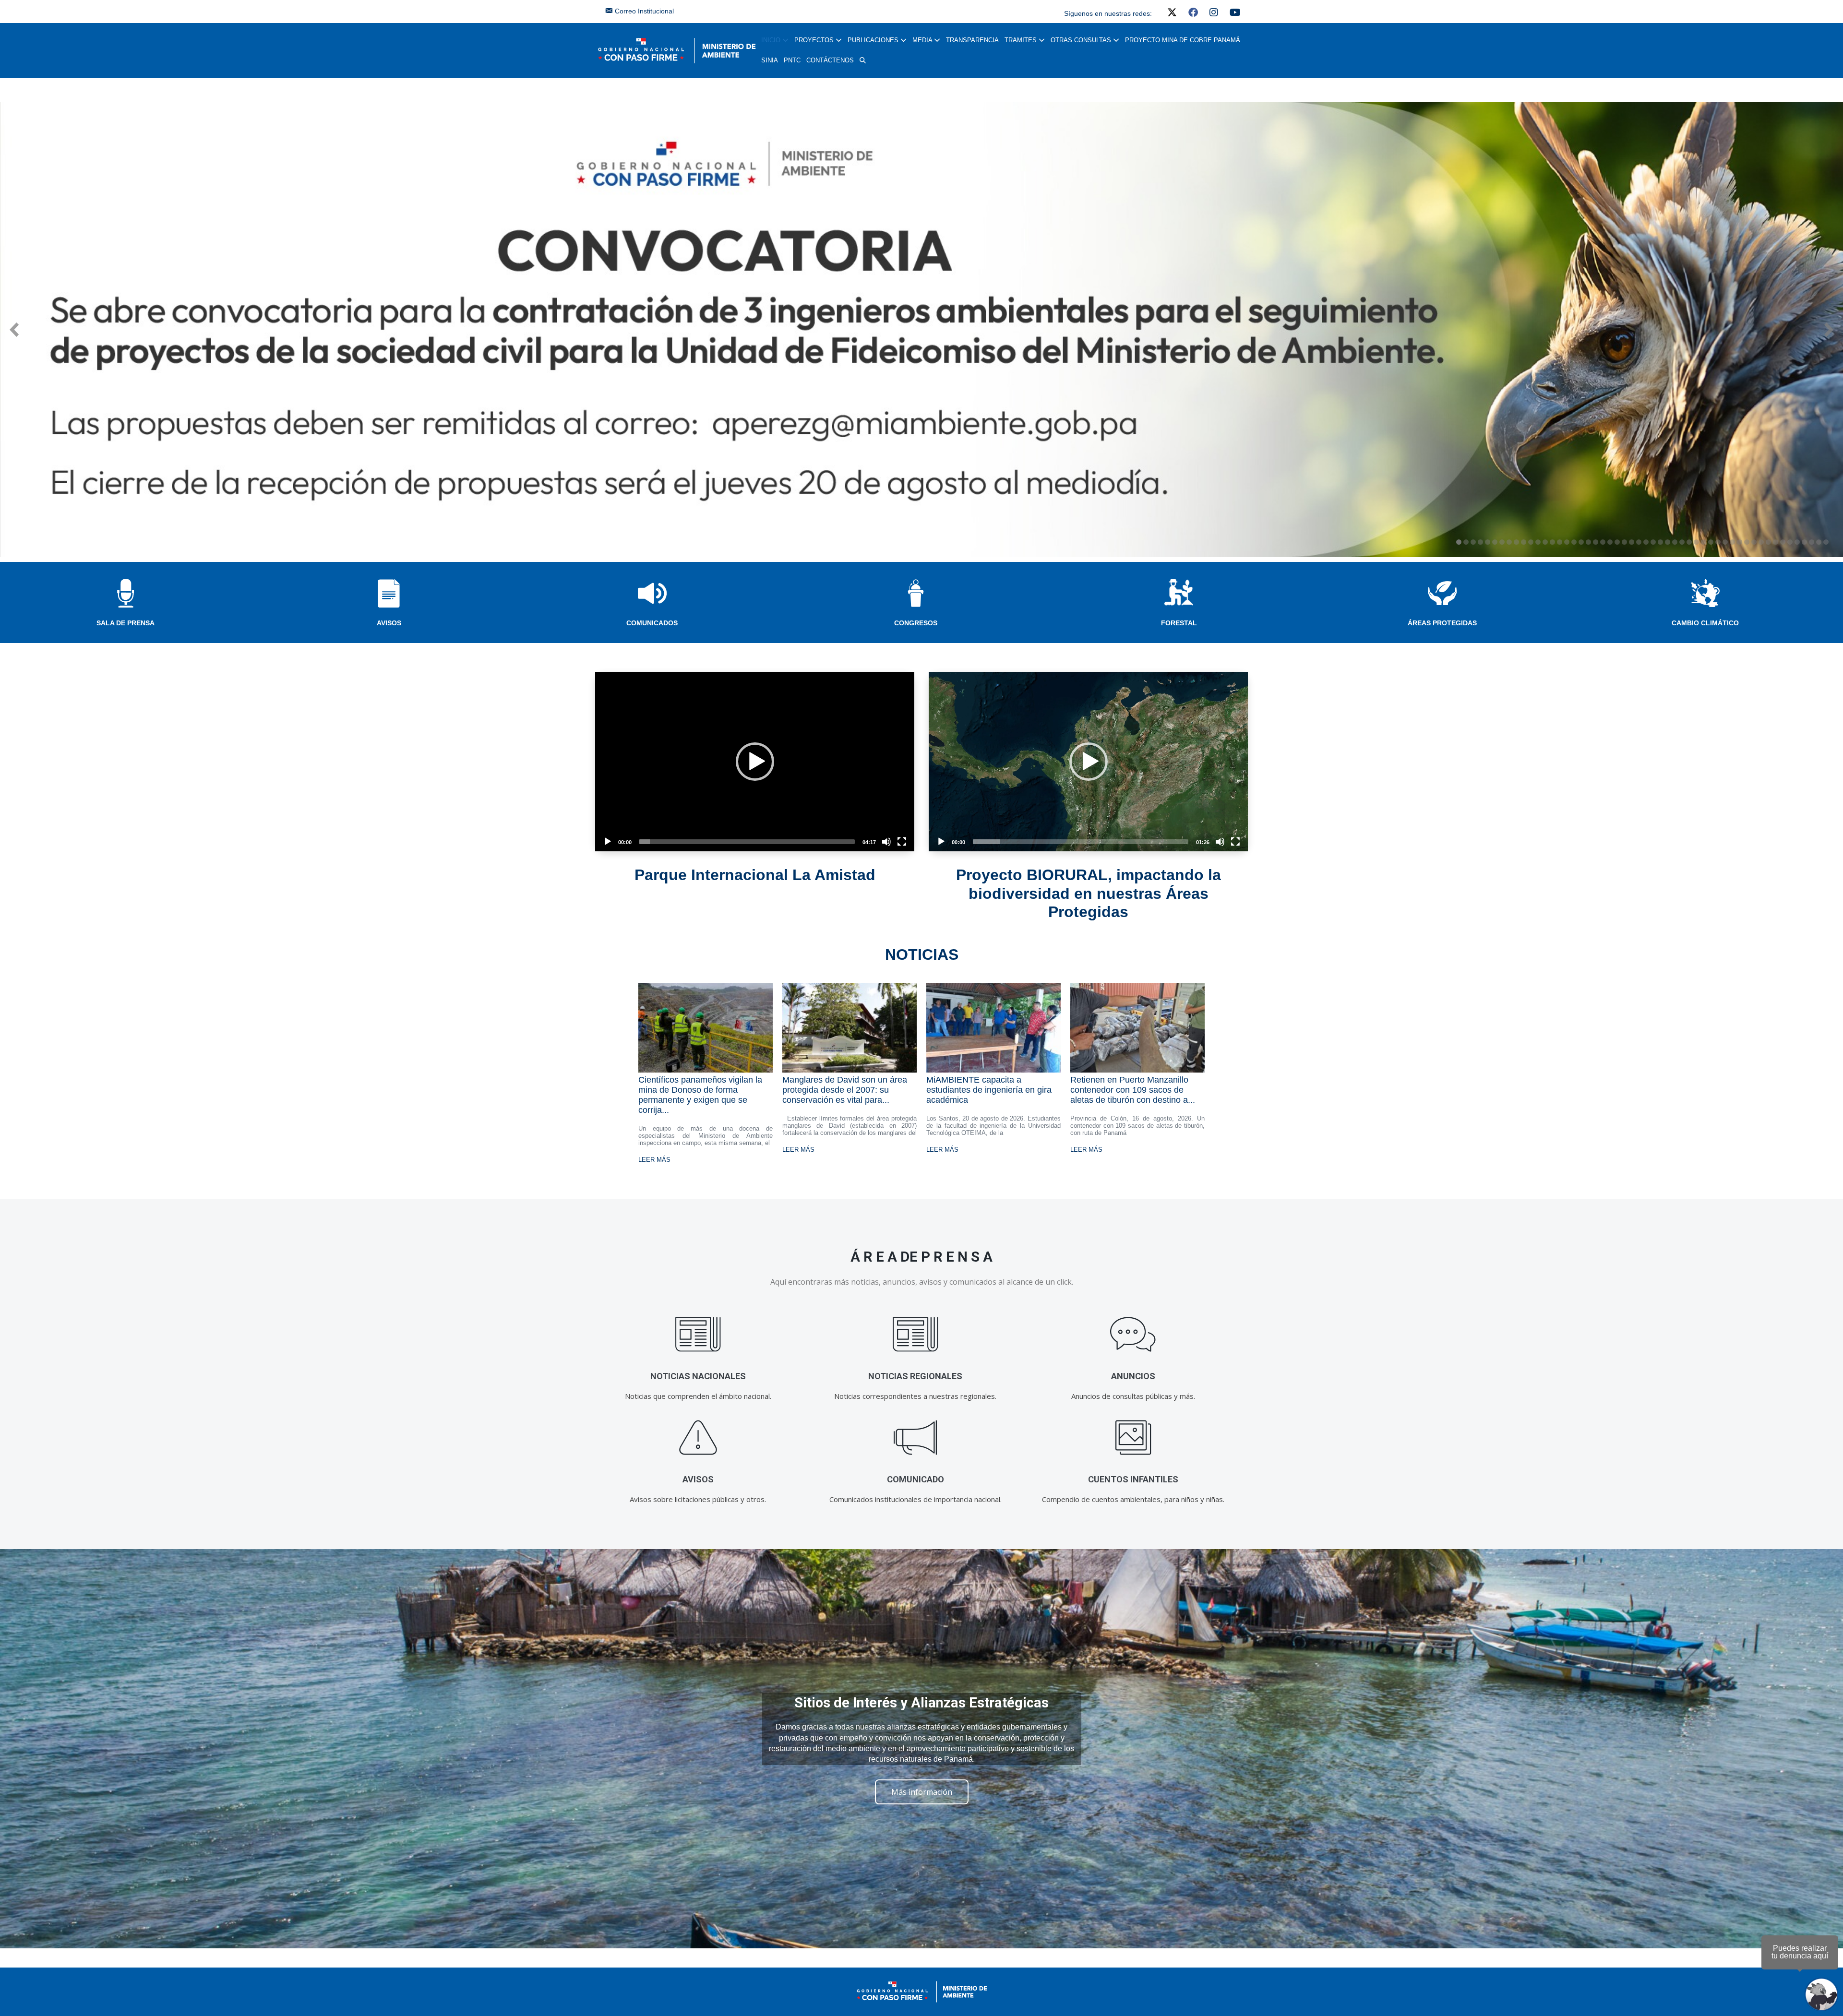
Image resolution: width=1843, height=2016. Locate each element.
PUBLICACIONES (874, 40)
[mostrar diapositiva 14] (1552, 542)
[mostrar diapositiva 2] (1466, 542)
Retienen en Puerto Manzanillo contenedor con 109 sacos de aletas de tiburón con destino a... (1133, 1090)
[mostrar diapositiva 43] (1761, 542)
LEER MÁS (654, 1160)
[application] (755, 762)
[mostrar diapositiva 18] (1581, 542)
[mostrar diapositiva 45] (1776, 542)
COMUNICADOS (652, 623)
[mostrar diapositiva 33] (1689, 542)
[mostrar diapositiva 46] (1783, 542)
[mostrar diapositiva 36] (1711, 542)
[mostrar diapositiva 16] (1567, 542)
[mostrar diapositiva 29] (1660, 542)
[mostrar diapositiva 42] (1754, 542)
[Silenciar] (886, 842)
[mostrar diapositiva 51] (1819, 542)
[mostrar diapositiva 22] (1610, 542)
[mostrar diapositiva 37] (1718, 542)
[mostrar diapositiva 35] (1704, 542)
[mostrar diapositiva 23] (1617, 542)
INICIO (772, 40)
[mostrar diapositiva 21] (1603, 542)
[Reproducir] (608, 842)
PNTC (792, 60)
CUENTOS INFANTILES (1133, 1479)
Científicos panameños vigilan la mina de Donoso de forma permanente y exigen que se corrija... (700, 1095)
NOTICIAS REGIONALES (915, 1376)
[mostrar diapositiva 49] (1804, 542)
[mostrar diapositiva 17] (1574, 542)
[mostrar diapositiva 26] (1639, 542)
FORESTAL (1179, 623)
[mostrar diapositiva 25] (1632, 542)
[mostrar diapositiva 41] (1747, 542)
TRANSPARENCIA (972, 40)
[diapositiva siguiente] (1829, 330)
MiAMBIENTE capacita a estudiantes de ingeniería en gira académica (989, 1090)
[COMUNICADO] (916, 1437)
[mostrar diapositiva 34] (1696, 542)
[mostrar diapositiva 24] (1624, 542)
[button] (863, 60)
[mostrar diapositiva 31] (1675, 542)
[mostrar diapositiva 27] (1646, 542)
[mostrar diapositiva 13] (1545, 542)
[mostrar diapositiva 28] (1653, 542)
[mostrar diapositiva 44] (1768, 542)
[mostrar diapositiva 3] (1473, 542)
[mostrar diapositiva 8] (1509, 542)
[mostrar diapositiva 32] (1682, 542)
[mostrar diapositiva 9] (1516, 542)
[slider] (747, 842)
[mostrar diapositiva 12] (1538, 542)
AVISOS (389, 623)
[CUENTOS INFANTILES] (1133, 1437)
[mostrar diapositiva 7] (1502, 542)
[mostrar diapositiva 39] (1732, 542)
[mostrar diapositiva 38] (1725, 542)
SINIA (770, 60)
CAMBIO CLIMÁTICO (1705, 623)
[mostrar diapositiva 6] (1495, 542)
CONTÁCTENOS (830, 60)
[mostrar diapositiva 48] (1797, 542)
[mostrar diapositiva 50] (1812, 542)
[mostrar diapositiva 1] (1459, 542)
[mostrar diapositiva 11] (1531, 542)
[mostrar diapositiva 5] (1488, 542)
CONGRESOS (916, 623)
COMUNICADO (916, 1479)
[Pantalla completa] (902, 842)
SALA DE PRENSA (126, 623)
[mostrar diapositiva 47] (1790, 542)
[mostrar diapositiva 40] (1740, 542)
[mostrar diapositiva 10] (1524, 542)
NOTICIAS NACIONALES (698, 1376)
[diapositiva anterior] (14, 330)
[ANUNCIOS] (1133, 1334)
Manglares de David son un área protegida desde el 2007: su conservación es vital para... (845, 1090)
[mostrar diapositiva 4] (1480, 542)
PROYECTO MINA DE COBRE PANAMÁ (1183, 40)
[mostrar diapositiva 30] (1668, 542)
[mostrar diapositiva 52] (1826, 542)
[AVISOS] (698, 1437)
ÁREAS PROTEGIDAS (1442, 623)
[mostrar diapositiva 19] (1588, 542)
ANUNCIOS (1133, 1376)
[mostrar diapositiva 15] (1560, 542)
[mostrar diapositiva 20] (1596, 542)
